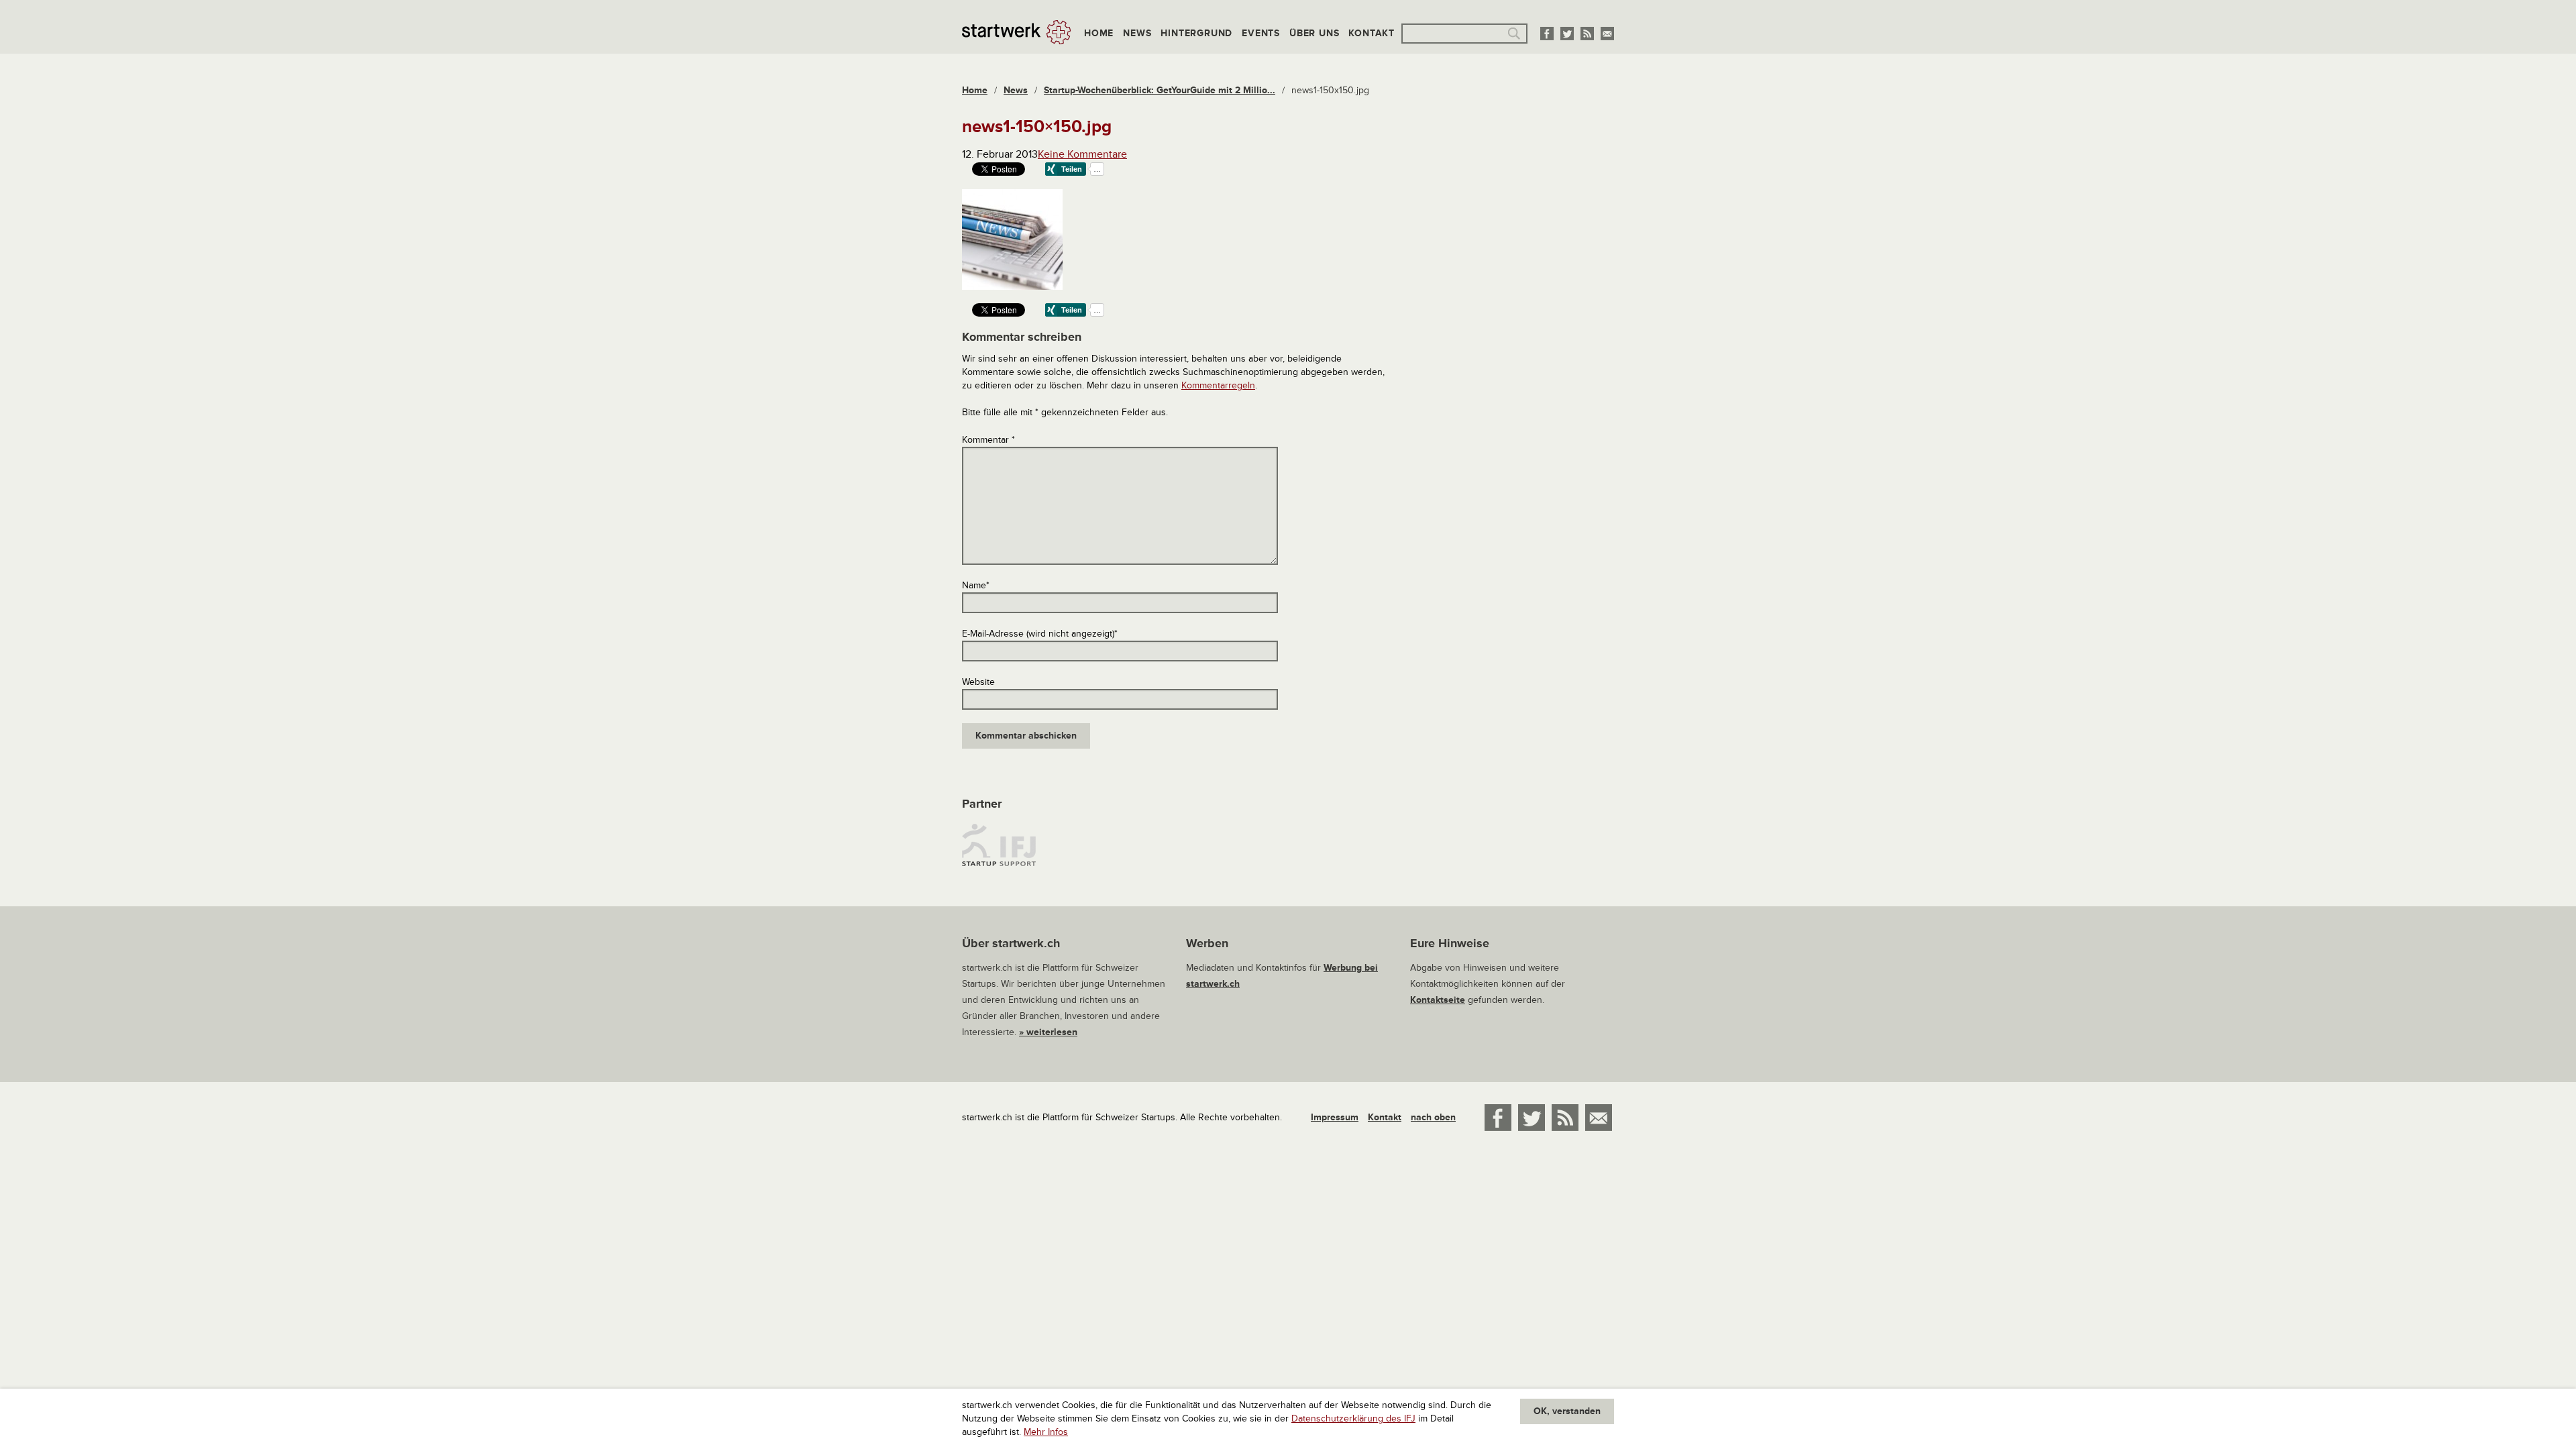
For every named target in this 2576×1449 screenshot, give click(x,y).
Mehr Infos (1046, 1432)
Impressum (1335, 1117)
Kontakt (1372, 33)
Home (1099, 33)
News (1137, 33)
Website (978, 682)
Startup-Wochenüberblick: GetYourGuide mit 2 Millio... (1160, 90)
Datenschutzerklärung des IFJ (1353, 1418)
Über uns (1314, 33)
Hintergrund (1196, 33)
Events (1261, 33)
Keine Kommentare (1082, 154)
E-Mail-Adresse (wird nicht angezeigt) (1040, 634)
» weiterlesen (1048, 1032)
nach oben (1433, 1117)
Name (976, 585)
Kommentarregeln (1218, 385)
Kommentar (988, 440)
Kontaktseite (1438, 1000)
